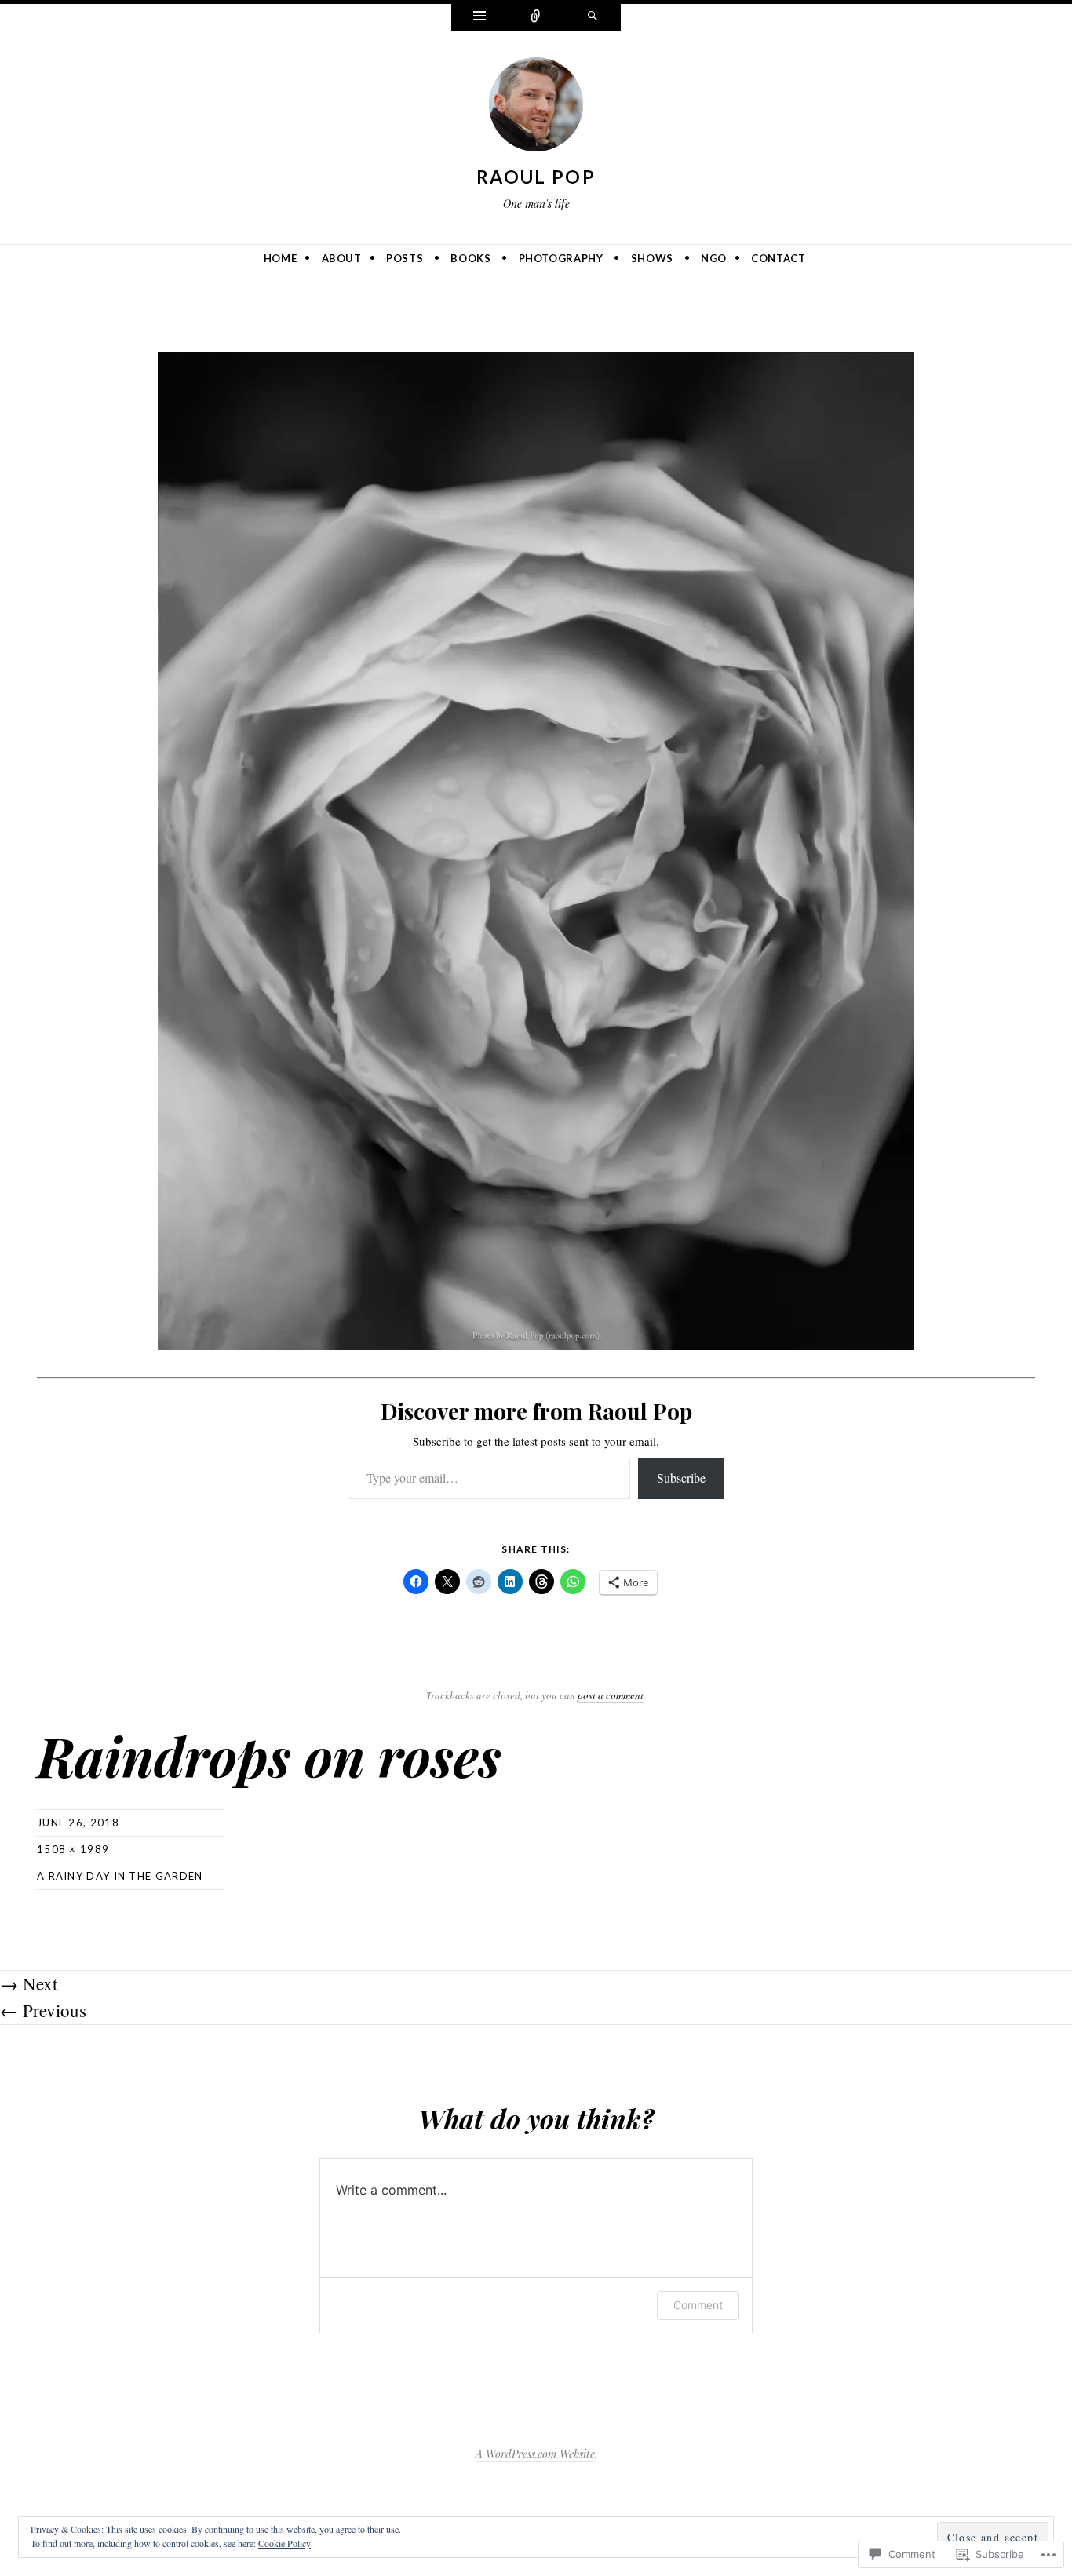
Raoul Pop (536, 177)
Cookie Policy (284, 2543)
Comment (698, 2305)
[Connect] (536, 17)
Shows (652, 258)
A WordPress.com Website (535, 2454)
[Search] (593, 17)
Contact (778, 258)
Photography (561, 258)
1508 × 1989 (73, 1849)
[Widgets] (479, 17)
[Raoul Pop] (536, 108)
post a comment (611, 1695)
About (342, 258)
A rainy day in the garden (120, 1876)
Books (470, 258)
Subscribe (681, 1478)
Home (281, 258)
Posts (405, 258)
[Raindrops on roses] (536, 849)
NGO (714, 258)
